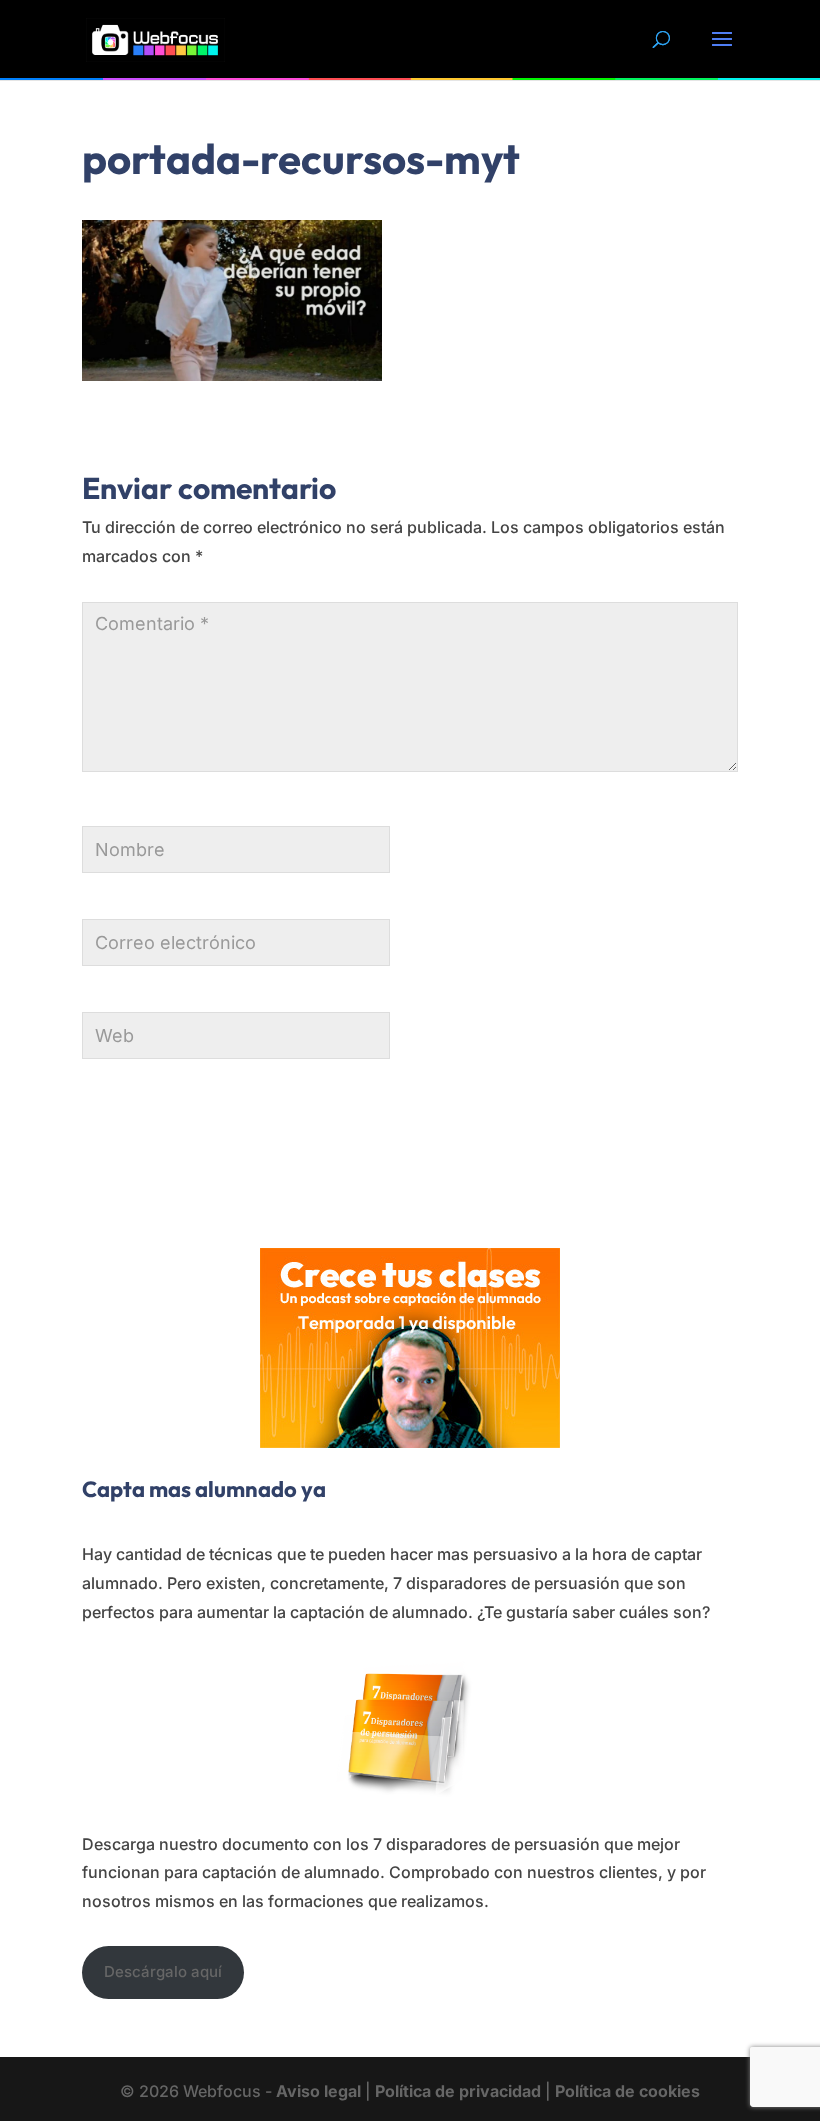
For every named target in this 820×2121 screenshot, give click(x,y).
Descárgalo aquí (163, 1971)
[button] (722, 52)
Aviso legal (318, 2091)
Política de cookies (627, 2091)
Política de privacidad (458, 2091)
